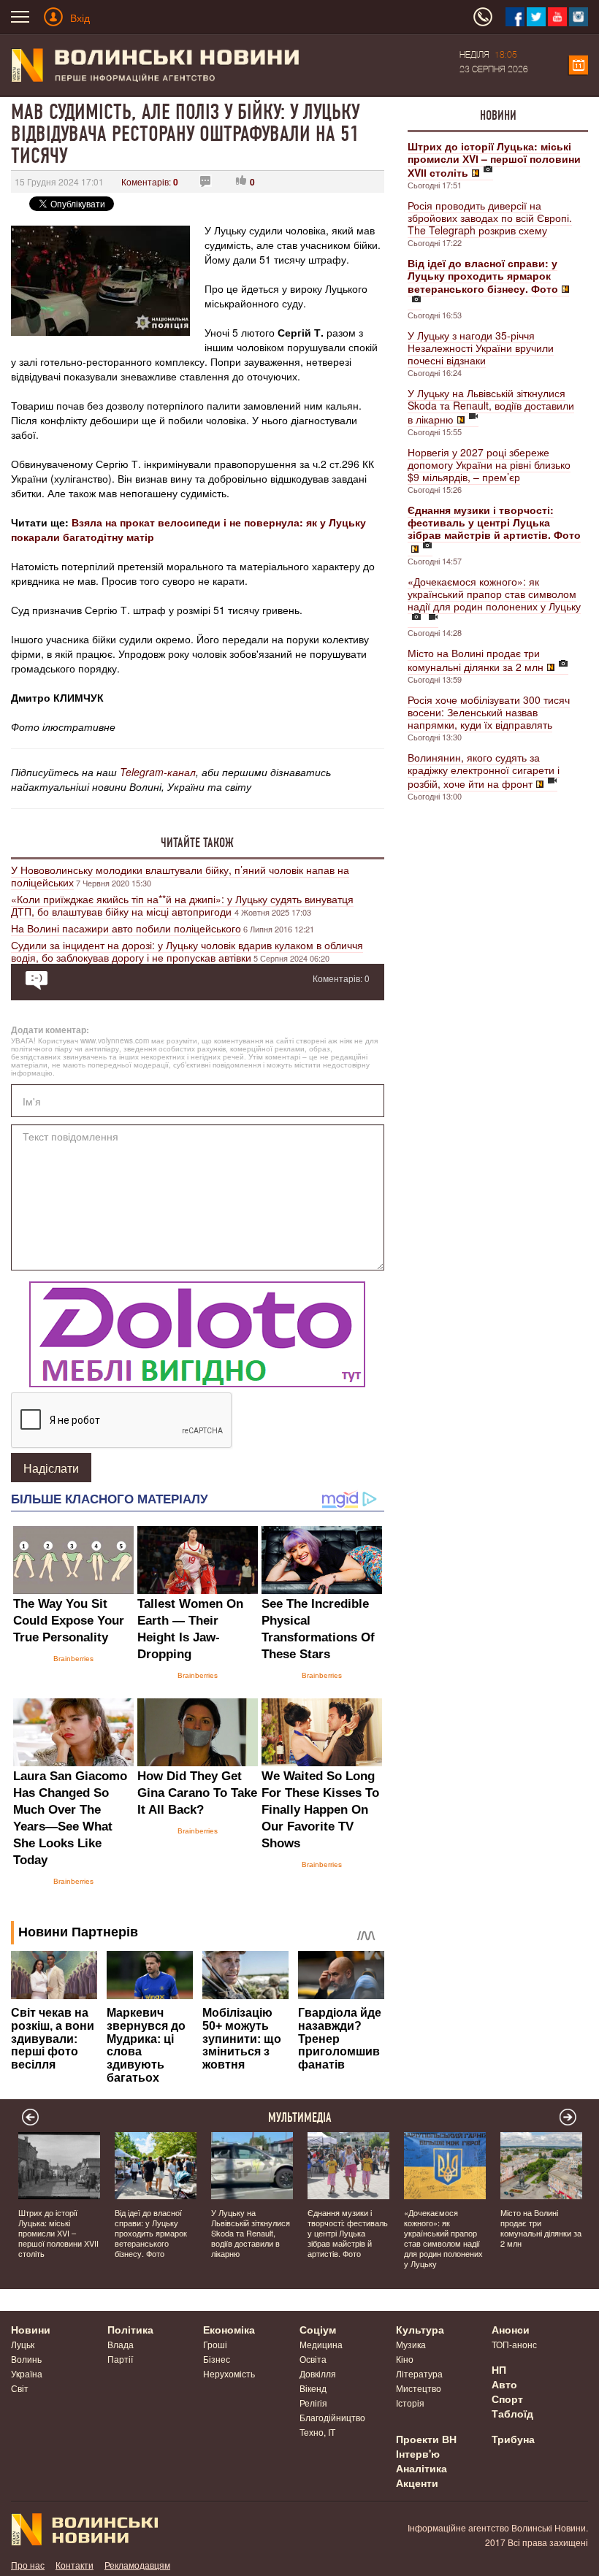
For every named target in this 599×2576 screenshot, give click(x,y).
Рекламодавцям (137, 2565)
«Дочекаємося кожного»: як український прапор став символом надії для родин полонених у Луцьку (494, 594)
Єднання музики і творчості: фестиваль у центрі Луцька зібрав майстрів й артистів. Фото (348, 2233)
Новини (498, 115)
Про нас (28, 2565)
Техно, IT (317, 2432)
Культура (420, 2329)
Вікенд (313, 2388)
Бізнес (217, 2359)
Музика (411, 2344)
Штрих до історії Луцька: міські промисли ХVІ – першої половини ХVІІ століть (58, 2233)
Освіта (313, 2359)
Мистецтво (419, 2388)
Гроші (215, 2344)
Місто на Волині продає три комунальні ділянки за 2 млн (476, 660)
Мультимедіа (300, 2117)
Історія (410, 2403)
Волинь (26, 2359)
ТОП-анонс (514, 2344)
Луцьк (23, 2344)
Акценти (417, 2483)
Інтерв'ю (418, 2453)
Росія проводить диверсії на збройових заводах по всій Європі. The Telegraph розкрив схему (490, 218)
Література (419, 2373)
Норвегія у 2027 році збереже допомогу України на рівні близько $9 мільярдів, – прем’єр (489, 464)
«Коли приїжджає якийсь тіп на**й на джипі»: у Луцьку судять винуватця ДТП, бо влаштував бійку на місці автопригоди (182, 905)
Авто (504, 2384)
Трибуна (513, 2439)
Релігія (313, 2403)
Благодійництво (332, 2417)
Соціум (318, 2329)
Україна (27, 2373)
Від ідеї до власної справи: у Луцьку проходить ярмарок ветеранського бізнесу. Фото (151, 2233)
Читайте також (197, 843)
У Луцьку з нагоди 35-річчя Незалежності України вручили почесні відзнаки (481, 348)
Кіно (405, 2359)
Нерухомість (229, 2373)
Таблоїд (512, 2413)
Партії (120, 2359)
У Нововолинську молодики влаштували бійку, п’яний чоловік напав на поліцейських (180, 876)
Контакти (75, 2565)
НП (499, 2369)
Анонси (511, 2329)
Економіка (229, 2329)
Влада (121, 2344)
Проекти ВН (426, 2439)
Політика (130, 2329)
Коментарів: (150, 181)
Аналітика (421, 2468)
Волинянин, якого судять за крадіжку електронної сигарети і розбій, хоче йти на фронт (484, 770)
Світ (20, 2388)
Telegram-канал (158, 772)
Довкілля (318, 2373)
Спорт (507, 2399)
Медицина (321, 2344)
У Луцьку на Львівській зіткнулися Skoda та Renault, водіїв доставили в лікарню (491, 406)
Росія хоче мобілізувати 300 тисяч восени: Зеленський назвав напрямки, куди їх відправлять (489, 712)
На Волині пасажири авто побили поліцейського (126, 928)
